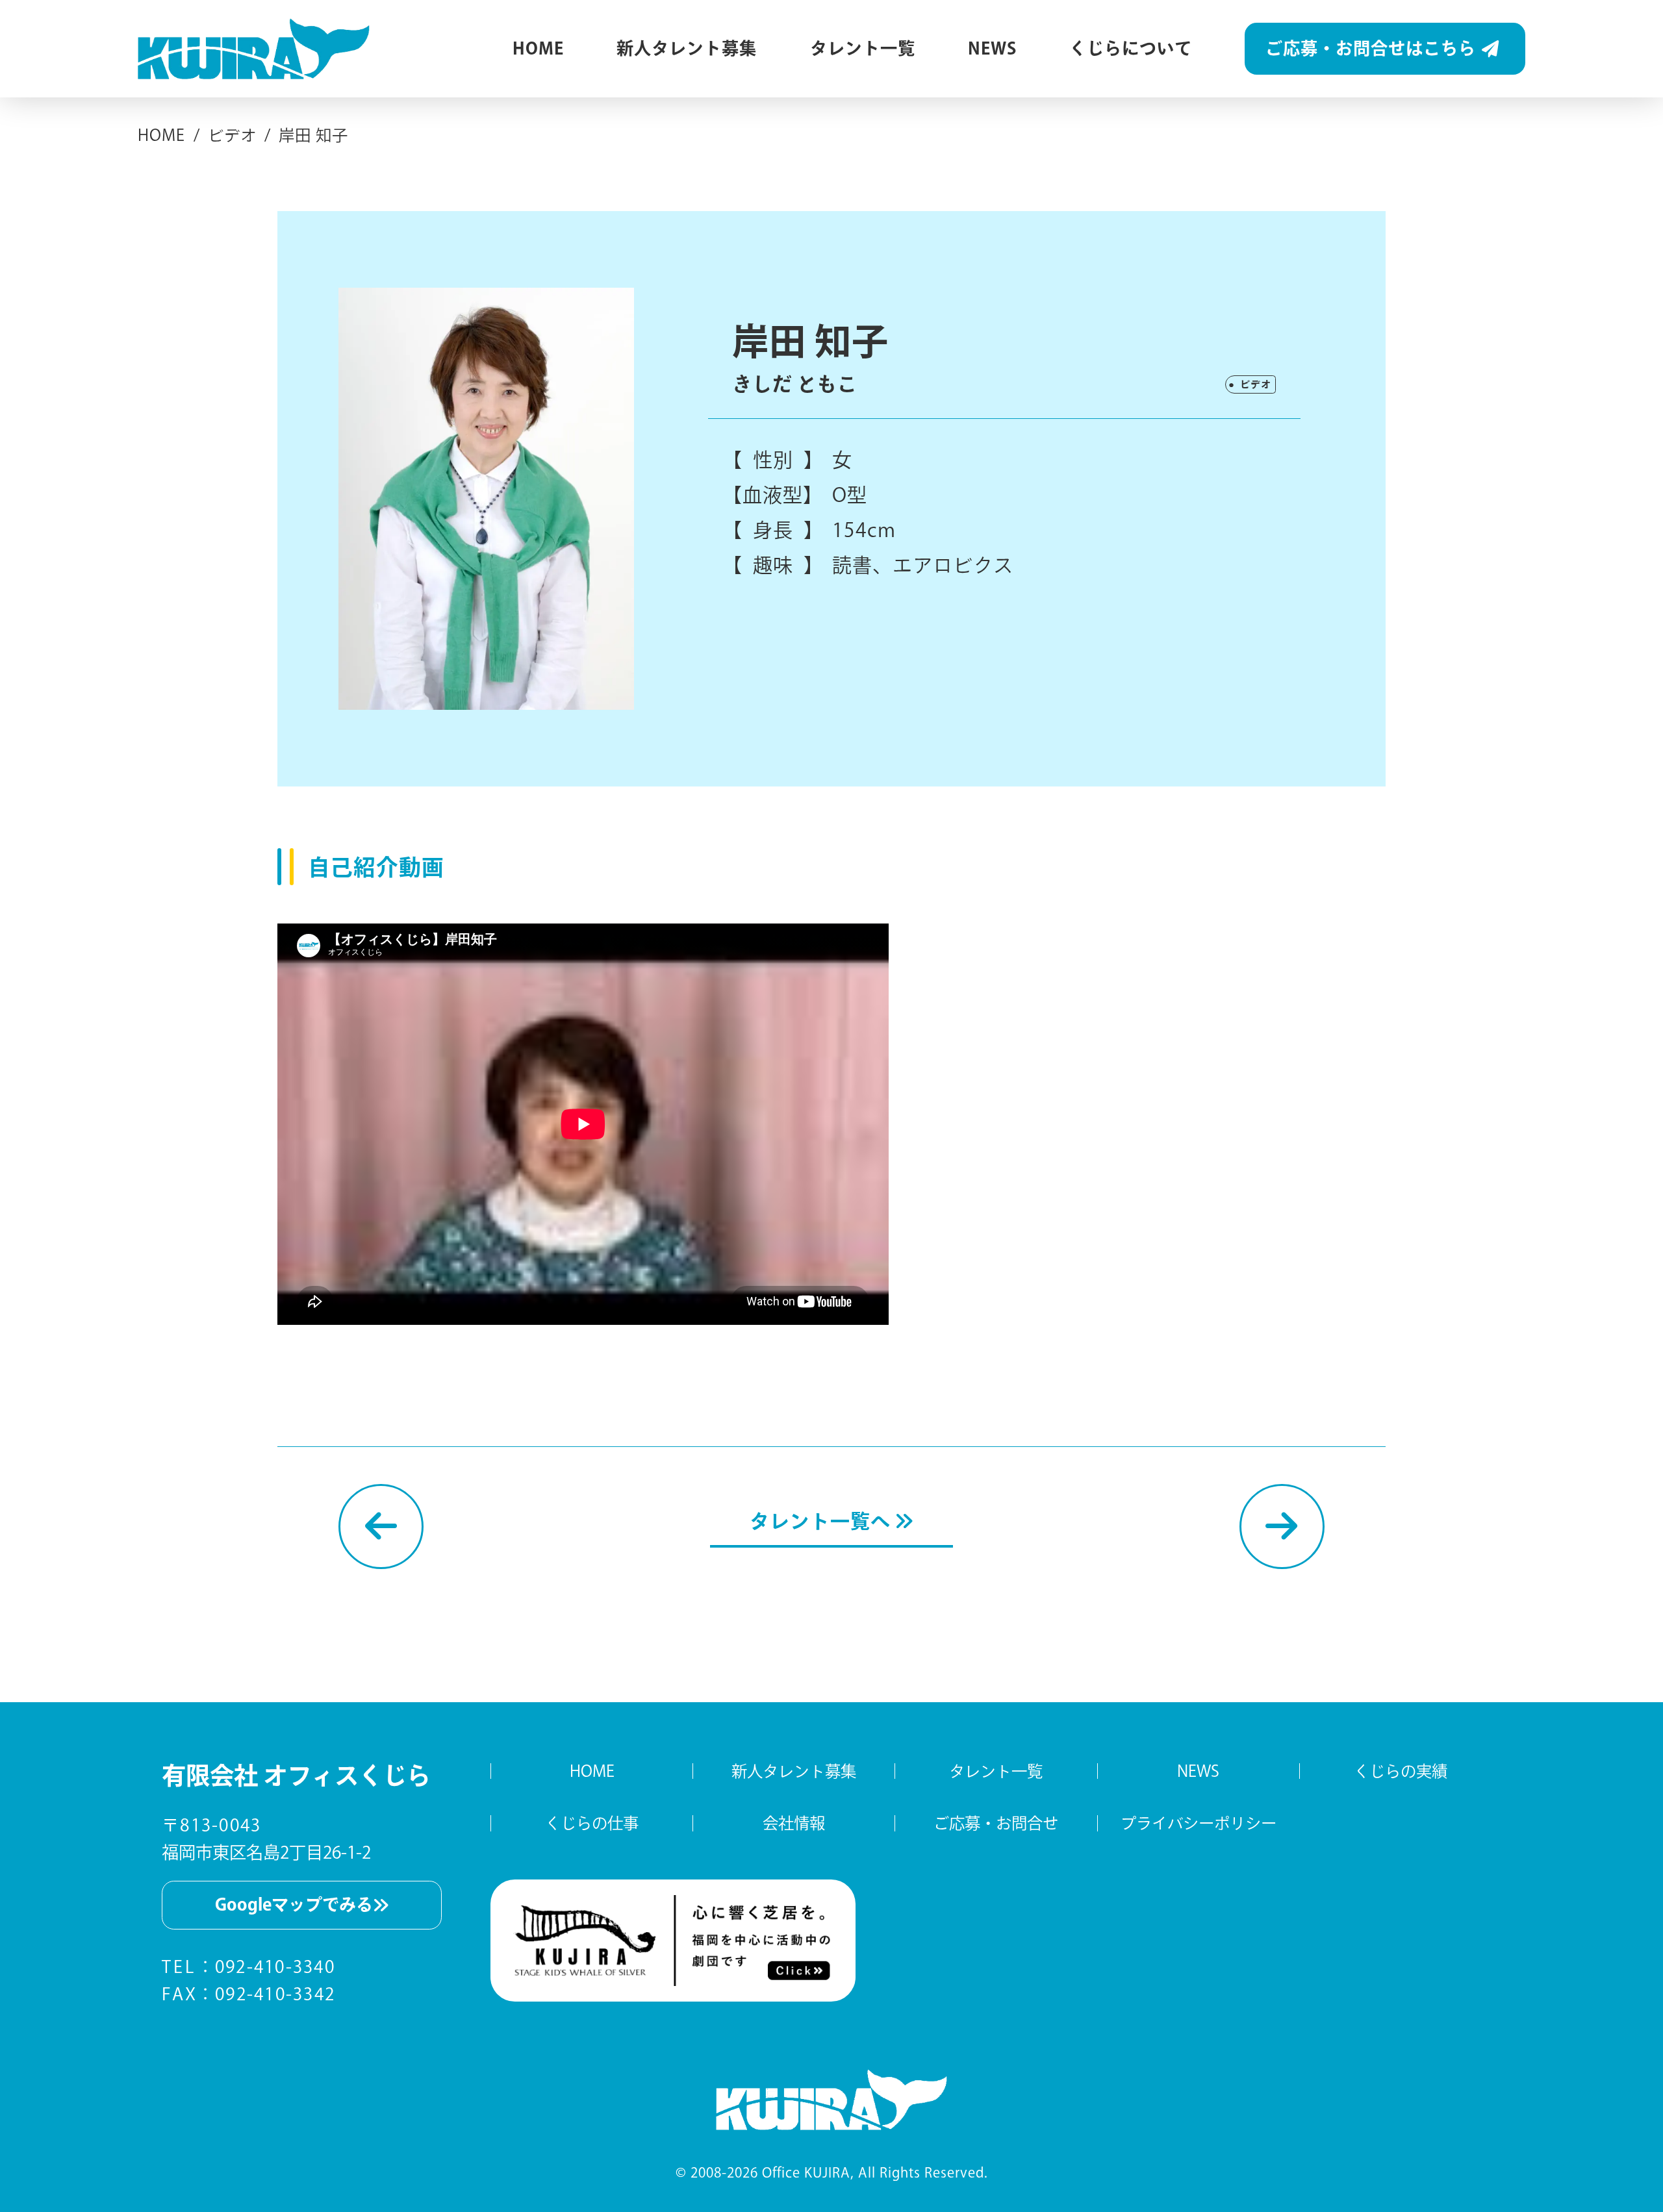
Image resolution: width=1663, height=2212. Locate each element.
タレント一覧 (863, 48)
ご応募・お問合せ (996, 1823)
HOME (538, 48)
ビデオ (1256, 384)
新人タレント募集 (687, 48)
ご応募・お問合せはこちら (1371, 48)
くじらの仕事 (592, 1823)
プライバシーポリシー (1199, 1823)
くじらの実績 (1401, 1771)
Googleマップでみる (294, 1904)
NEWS (992, 48)
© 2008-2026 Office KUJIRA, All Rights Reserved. (832, 2172)
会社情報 (794, 1823)
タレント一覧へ (822, 1521)
